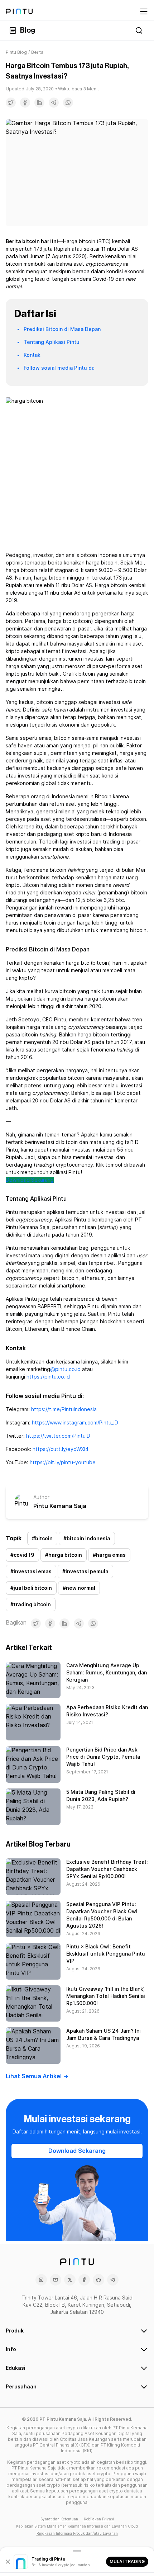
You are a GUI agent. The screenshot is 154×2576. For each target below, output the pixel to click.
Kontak (32, 355)
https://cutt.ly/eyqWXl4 (61, 1449)
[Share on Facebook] (25, 103)
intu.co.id (69, 1369)
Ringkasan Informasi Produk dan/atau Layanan (77, 2533)
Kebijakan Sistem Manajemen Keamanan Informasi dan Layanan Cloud (77, 2526)
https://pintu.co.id (48, 1377)
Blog (28, 30)
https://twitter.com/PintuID (58, 1436)
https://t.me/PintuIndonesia (64, 1409)
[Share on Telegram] (54, 103)
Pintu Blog (16, 52)
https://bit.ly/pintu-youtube (63, 1462)
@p (54, 1369)
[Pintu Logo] (19, 11)
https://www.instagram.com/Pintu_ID (75, 1423)
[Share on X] (11, 103)
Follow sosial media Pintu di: (59, 368)
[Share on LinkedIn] (39, 103)
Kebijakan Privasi (99, 2519)
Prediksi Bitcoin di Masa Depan (62, 329)
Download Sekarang (30, 1180)
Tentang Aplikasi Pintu (52, 342)
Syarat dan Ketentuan (59, 2519)
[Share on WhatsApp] (68, 103)
